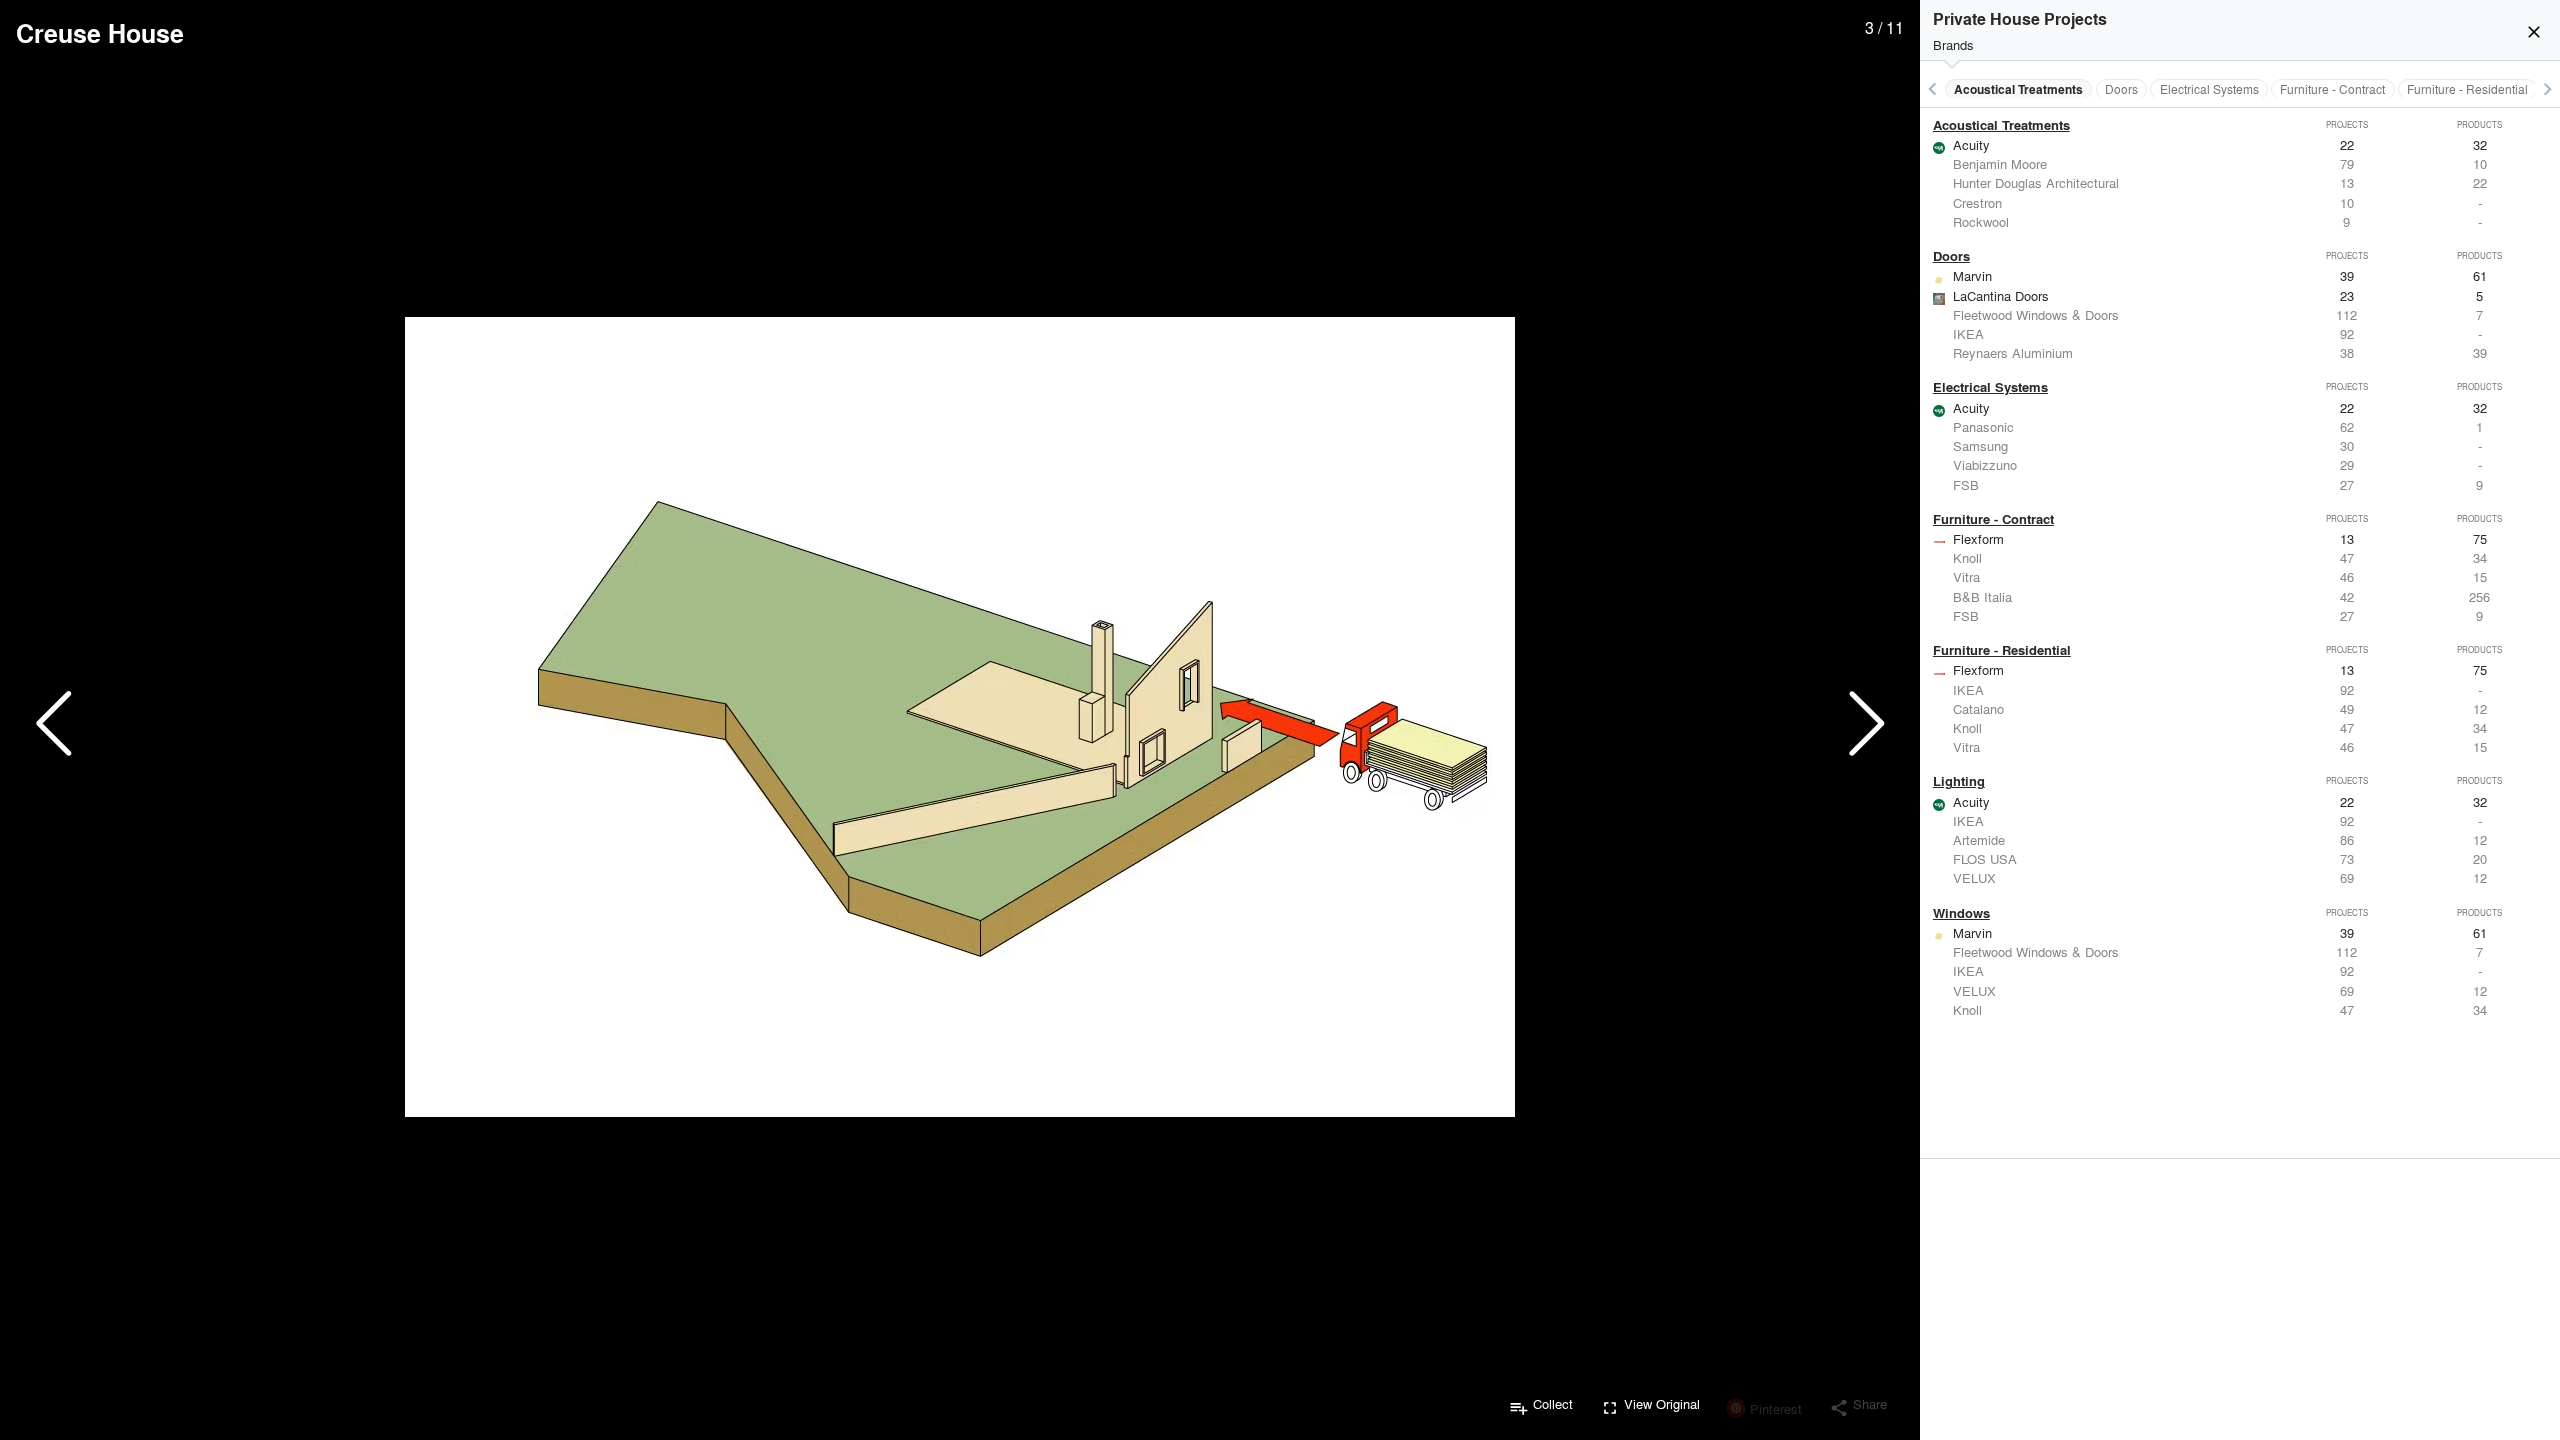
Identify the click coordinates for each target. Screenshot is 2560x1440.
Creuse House (100, 33)
